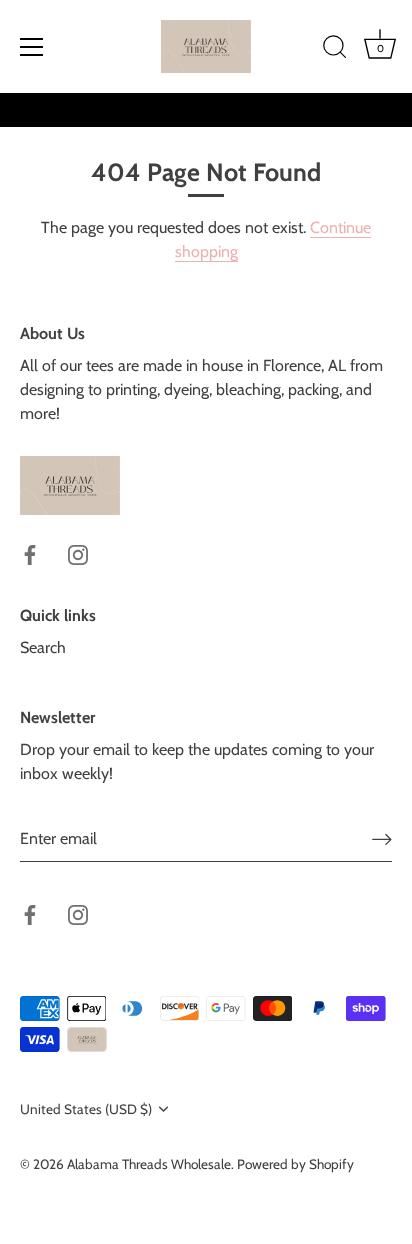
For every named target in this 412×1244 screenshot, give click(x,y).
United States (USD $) (86, 1109)
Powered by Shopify (295, 1164)
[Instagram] (78, 553)
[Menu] (32, 47)
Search (43, 647)
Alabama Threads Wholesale (149, 1164)
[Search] (335, 50)
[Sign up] (382, 838)
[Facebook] (30, 553)
